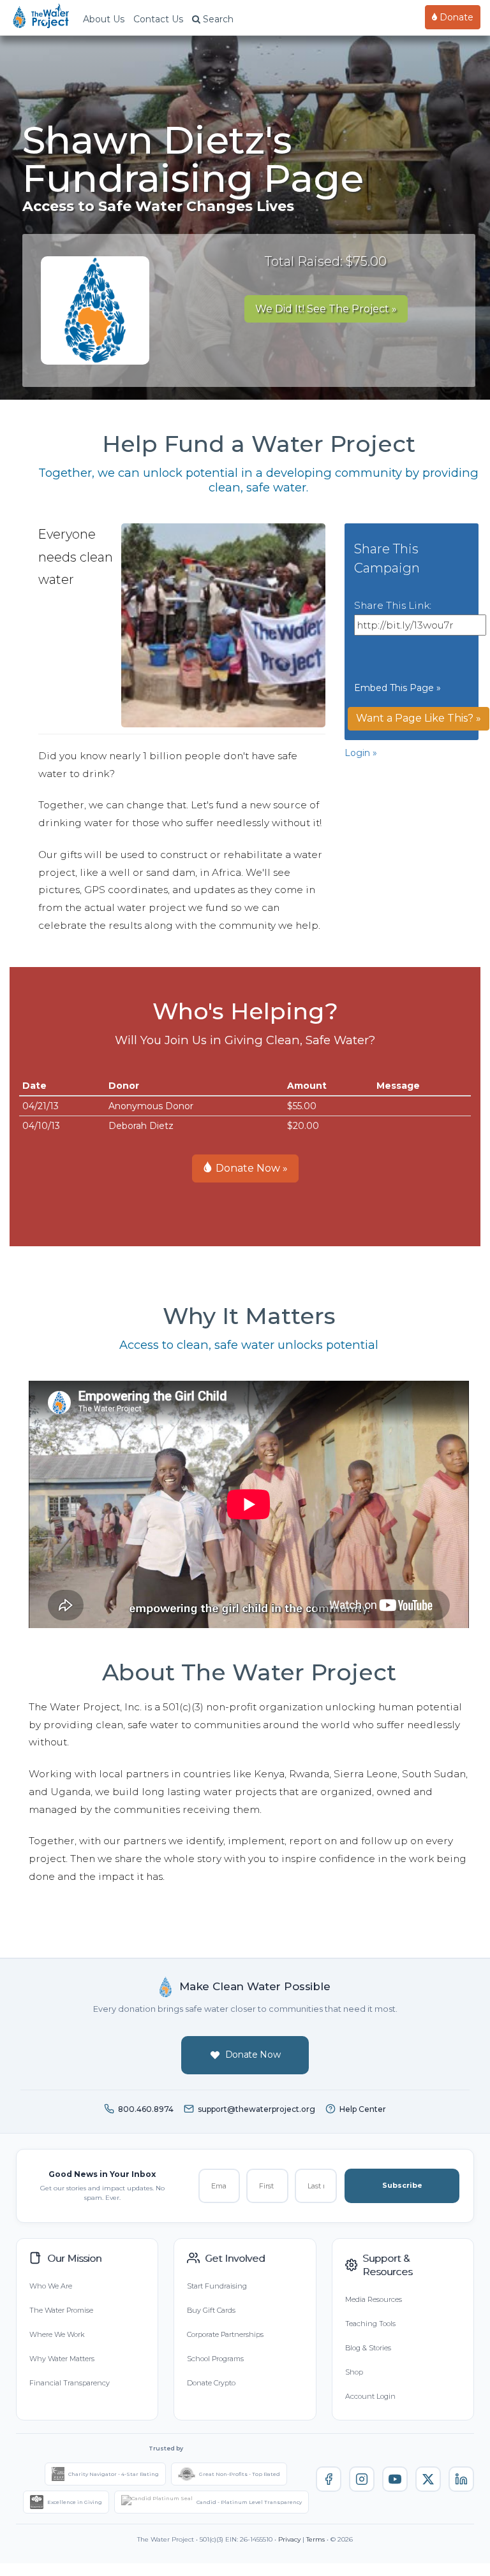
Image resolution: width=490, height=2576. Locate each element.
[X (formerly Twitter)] (428, 2479)
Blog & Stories (368, 2348)
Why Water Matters (62, 2359)
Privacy (289, 2539)
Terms (316, 2539)
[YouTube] (395, 2479)
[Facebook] (329, 2479)
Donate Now (253, 2055)
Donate (455, 17)
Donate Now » (250, 1168)
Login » (361, 753)
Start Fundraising (217, 2286)
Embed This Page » (397, 688)
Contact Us (158, 19)
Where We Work (57, 2334)
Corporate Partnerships (225, 2334)
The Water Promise (61, 2310)
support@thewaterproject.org (256, 2109)
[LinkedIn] (461, 2479)
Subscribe (402, 2185)
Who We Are (51, 2286)
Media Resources (374, 2299)
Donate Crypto (211, 2383)
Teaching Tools (370, 2324)
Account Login (370, 2396)
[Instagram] (362, 2479)
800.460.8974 (146, 2109)
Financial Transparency (70, 2383)
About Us (104, 19)
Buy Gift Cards (211, 2310)
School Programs (215, 2359)
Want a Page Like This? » (419, 718)
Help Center (363, 2109)
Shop (354, 2372)
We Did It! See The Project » (326, 309)
